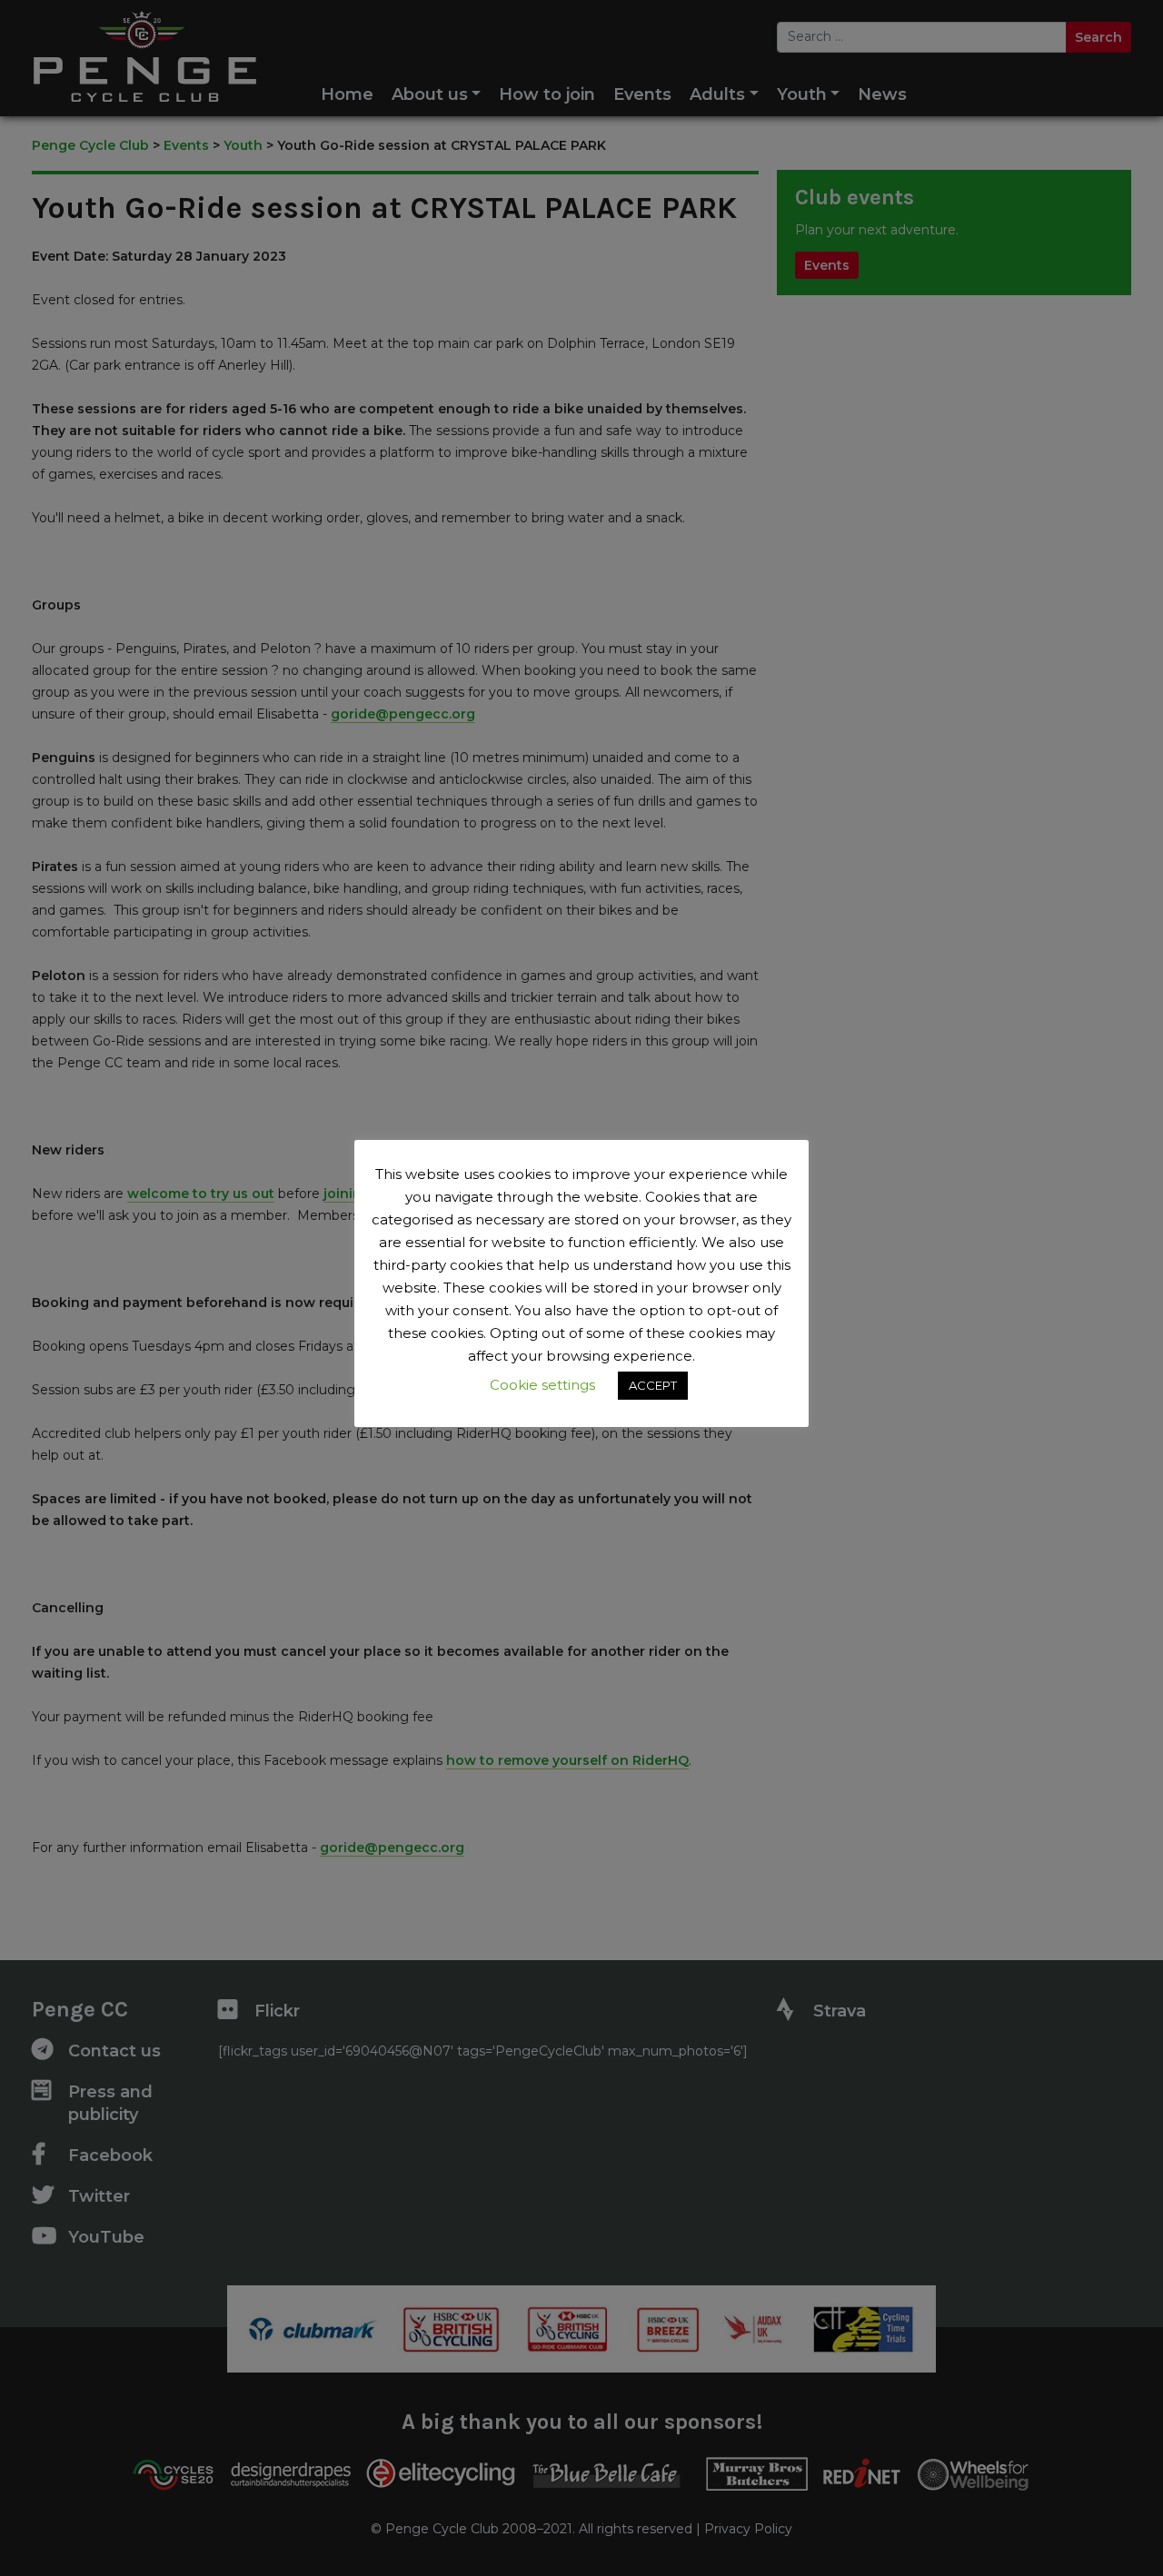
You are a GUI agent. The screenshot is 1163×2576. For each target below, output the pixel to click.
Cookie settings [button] (542, 1385)
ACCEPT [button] (653, 1385)
